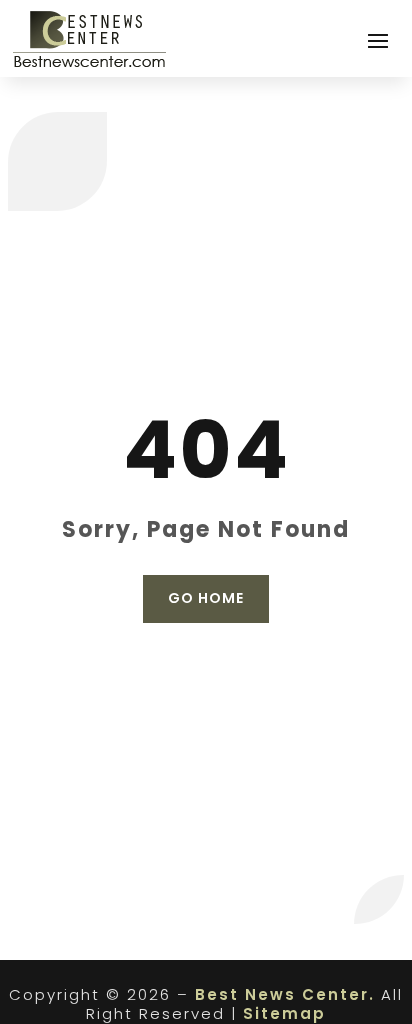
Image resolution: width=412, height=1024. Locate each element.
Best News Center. (285, 994)
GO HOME (206, 598)
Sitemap (284, 1013)
